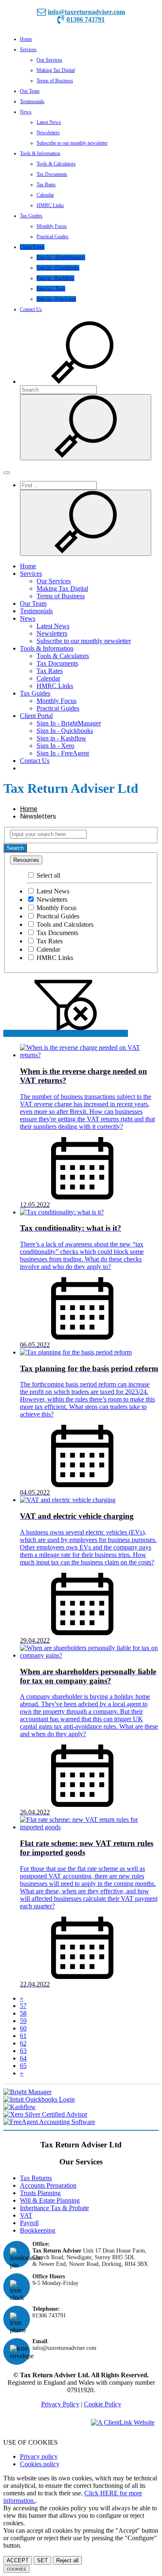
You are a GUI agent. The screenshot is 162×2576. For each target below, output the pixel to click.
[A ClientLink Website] (123, 2422)
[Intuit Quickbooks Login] (81, 2100)
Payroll (29, 2223)
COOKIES (16, 2569)
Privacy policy (39, 2456)
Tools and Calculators (64, 924)
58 (23, 2013)
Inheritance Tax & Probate (54, 2208)
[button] (82, 381)
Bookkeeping (38, 2230)
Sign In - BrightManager (61, 257)
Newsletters (48, 133)
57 (23, 2006)
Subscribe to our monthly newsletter (72, 143)
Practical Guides (53, 237)
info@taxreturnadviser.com (86, 12)
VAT (26, 2215)
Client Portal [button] (32, 247)
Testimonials (32, 101)
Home (26, 39)
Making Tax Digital (56, 70)
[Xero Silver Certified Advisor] (81, 2115)
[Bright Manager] (81, 2092)
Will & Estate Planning (50, 2200)
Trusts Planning (40, 2193)
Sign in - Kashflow (55, 278)
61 (23, 2036)
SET (42, 2560)
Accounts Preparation (48, 2185)
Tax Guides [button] (31, 216)
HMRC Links (50, 205)
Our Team (30, 91)
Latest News (49, 122)
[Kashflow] (81, 2107)
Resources (26, 860)
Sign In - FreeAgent (56, 299)
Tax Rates (46, 185)
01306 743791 (86, 19)
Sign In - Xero (51, 289)
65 (23, 2066)
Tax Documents (52, 174)
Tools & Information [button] (40, 153)
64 (23, 2058)
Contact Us (31, 309)
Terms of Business (55, 81)
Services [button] (28, 49)
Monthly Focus (52, 226)
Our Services (49, 60)
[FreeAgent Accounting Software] (81, 2122)
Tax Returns (36, 2178)
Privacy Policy (60, 2404)
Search (15, 848)
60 (23, 2028)
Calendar (45, 195)
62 (23, 2043)
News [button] (26, 112)
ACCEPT (18, 2560)
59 (23, 2021)
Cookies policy (40, 2464)
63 (23, 2051)
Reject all (67, 2560)
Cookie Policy (103, 2404)
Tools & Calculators (56, 164)
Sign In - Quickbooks (58, 268)
